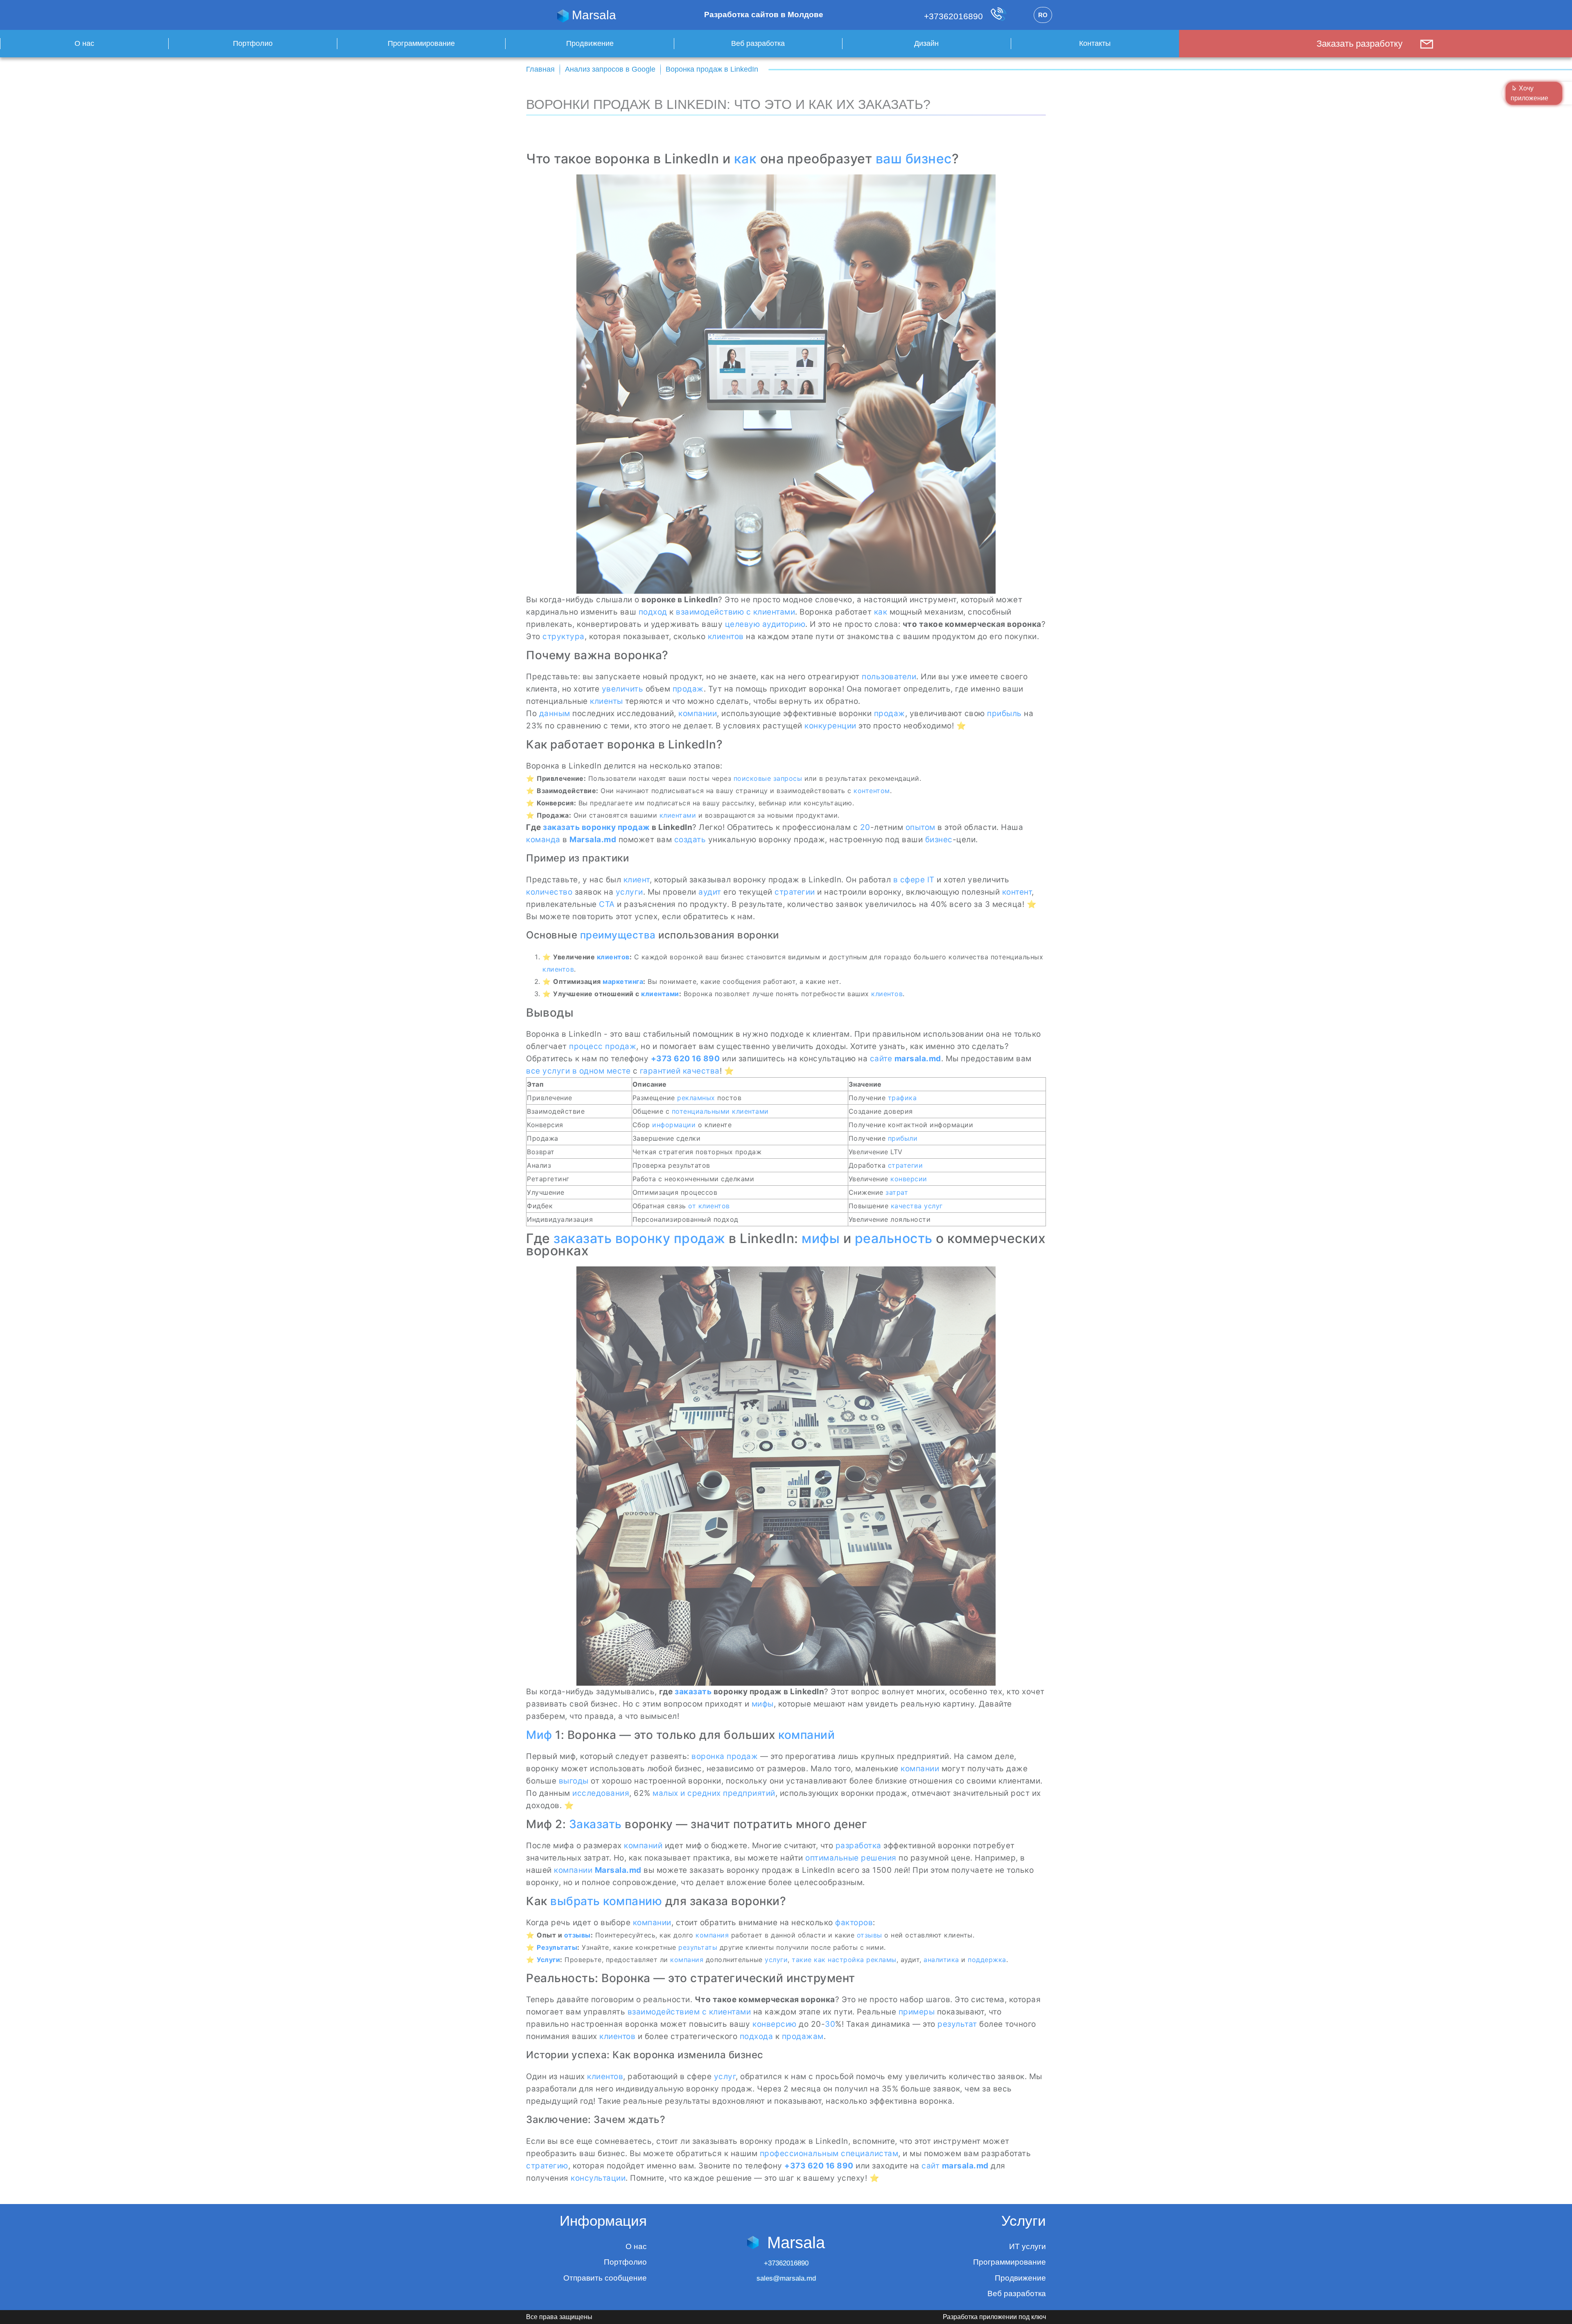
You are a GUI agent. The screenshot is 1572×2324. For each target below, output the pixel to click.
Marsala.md (593, 840)
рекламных (696, 1098)
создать (690, 840)
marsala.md (918, 1059)
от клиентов (709, 1206)
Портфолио (253, 43)
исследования (601, 1793)
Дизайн (926, 43)
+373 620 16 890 (685, 1059)
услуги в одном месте (586, 1071)
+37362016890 (955, 16)
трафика (902, 1098)
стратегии (795, 892)
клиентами (678, 815)
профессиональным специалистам (829, 2153)
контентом (872, 791)
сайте (881, 1059)
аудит (710, 892)
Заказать (595, 1824)
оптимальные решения (851, 1858)
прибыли (903, 1138)
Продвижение (590, 43)
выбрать (575, 1901)
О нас (84, 43)
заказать (561, 827)
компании (698, 713)
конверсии (909, 1179)
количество (549, 892)
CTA (607, 904)
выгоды (574, 1781)
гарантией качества (680, 1071)
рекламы (881, 1960)
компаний (806, 1735)
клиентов (726, 636)
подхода (757, 2036)
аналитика (941, 1960)
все (533, 1071)
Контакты (1095, 43)
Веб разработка (758, 43)
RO (1043, 15)
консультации (598, 2178)
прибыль (1004, 713)
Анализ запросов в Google (610, 69)
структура (564, 636)
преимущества (618, 935)
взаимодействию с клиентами (735, 612)
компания (712, 1935)
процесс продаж (603, 1046)
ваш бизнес (914, 159)
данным (555, 713)
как (745, 159)
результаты (698, 1947)
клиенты (606, 701)
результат (957, 2024)
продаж (688, 689)
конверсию (775, 2024)
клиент (637, 880)
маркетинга (623, 981)
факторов (854, 1923)
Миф (539, 1735)
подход (653, 612)
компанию (632, 1901)
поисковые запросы (768, 778)
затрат (897, 1192)
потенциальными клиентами (720, 1111)
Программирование (421, 43)
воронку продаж (616, 827)
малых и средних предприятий (714, 1793)
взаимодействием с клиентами (689, 2012)
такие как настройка (828, 1960)
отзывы (577, 1935)
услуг (725, 2076)
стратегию (547, 2166)
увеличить (623, 689)
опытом (920, 827)
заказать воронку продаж (639, 1238)
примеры (917, 2012)
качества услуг (917, 1206)
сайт (931, 2166)
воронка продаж (725, 1756)
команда (543, 840)
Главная (540, 69)
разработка (858, 1846)
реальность (894, 1238)
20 (865, 827)
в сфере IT (914, 880)
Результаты (557, 1947)
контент (1017, 892)
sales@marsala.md (786, 2278)
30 (830, 2024)
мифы (821, 1238)
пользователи (889, 677)
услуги (629, 892)
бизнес (939, 840)
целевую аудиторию (765, 624)
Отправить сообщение (605, 2278)
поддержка (987, 1960)
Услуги (548, 1960)
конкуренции (830, 726)
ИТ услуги (1028, 2246)
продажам (803, 2036)
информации (674, 1125)
